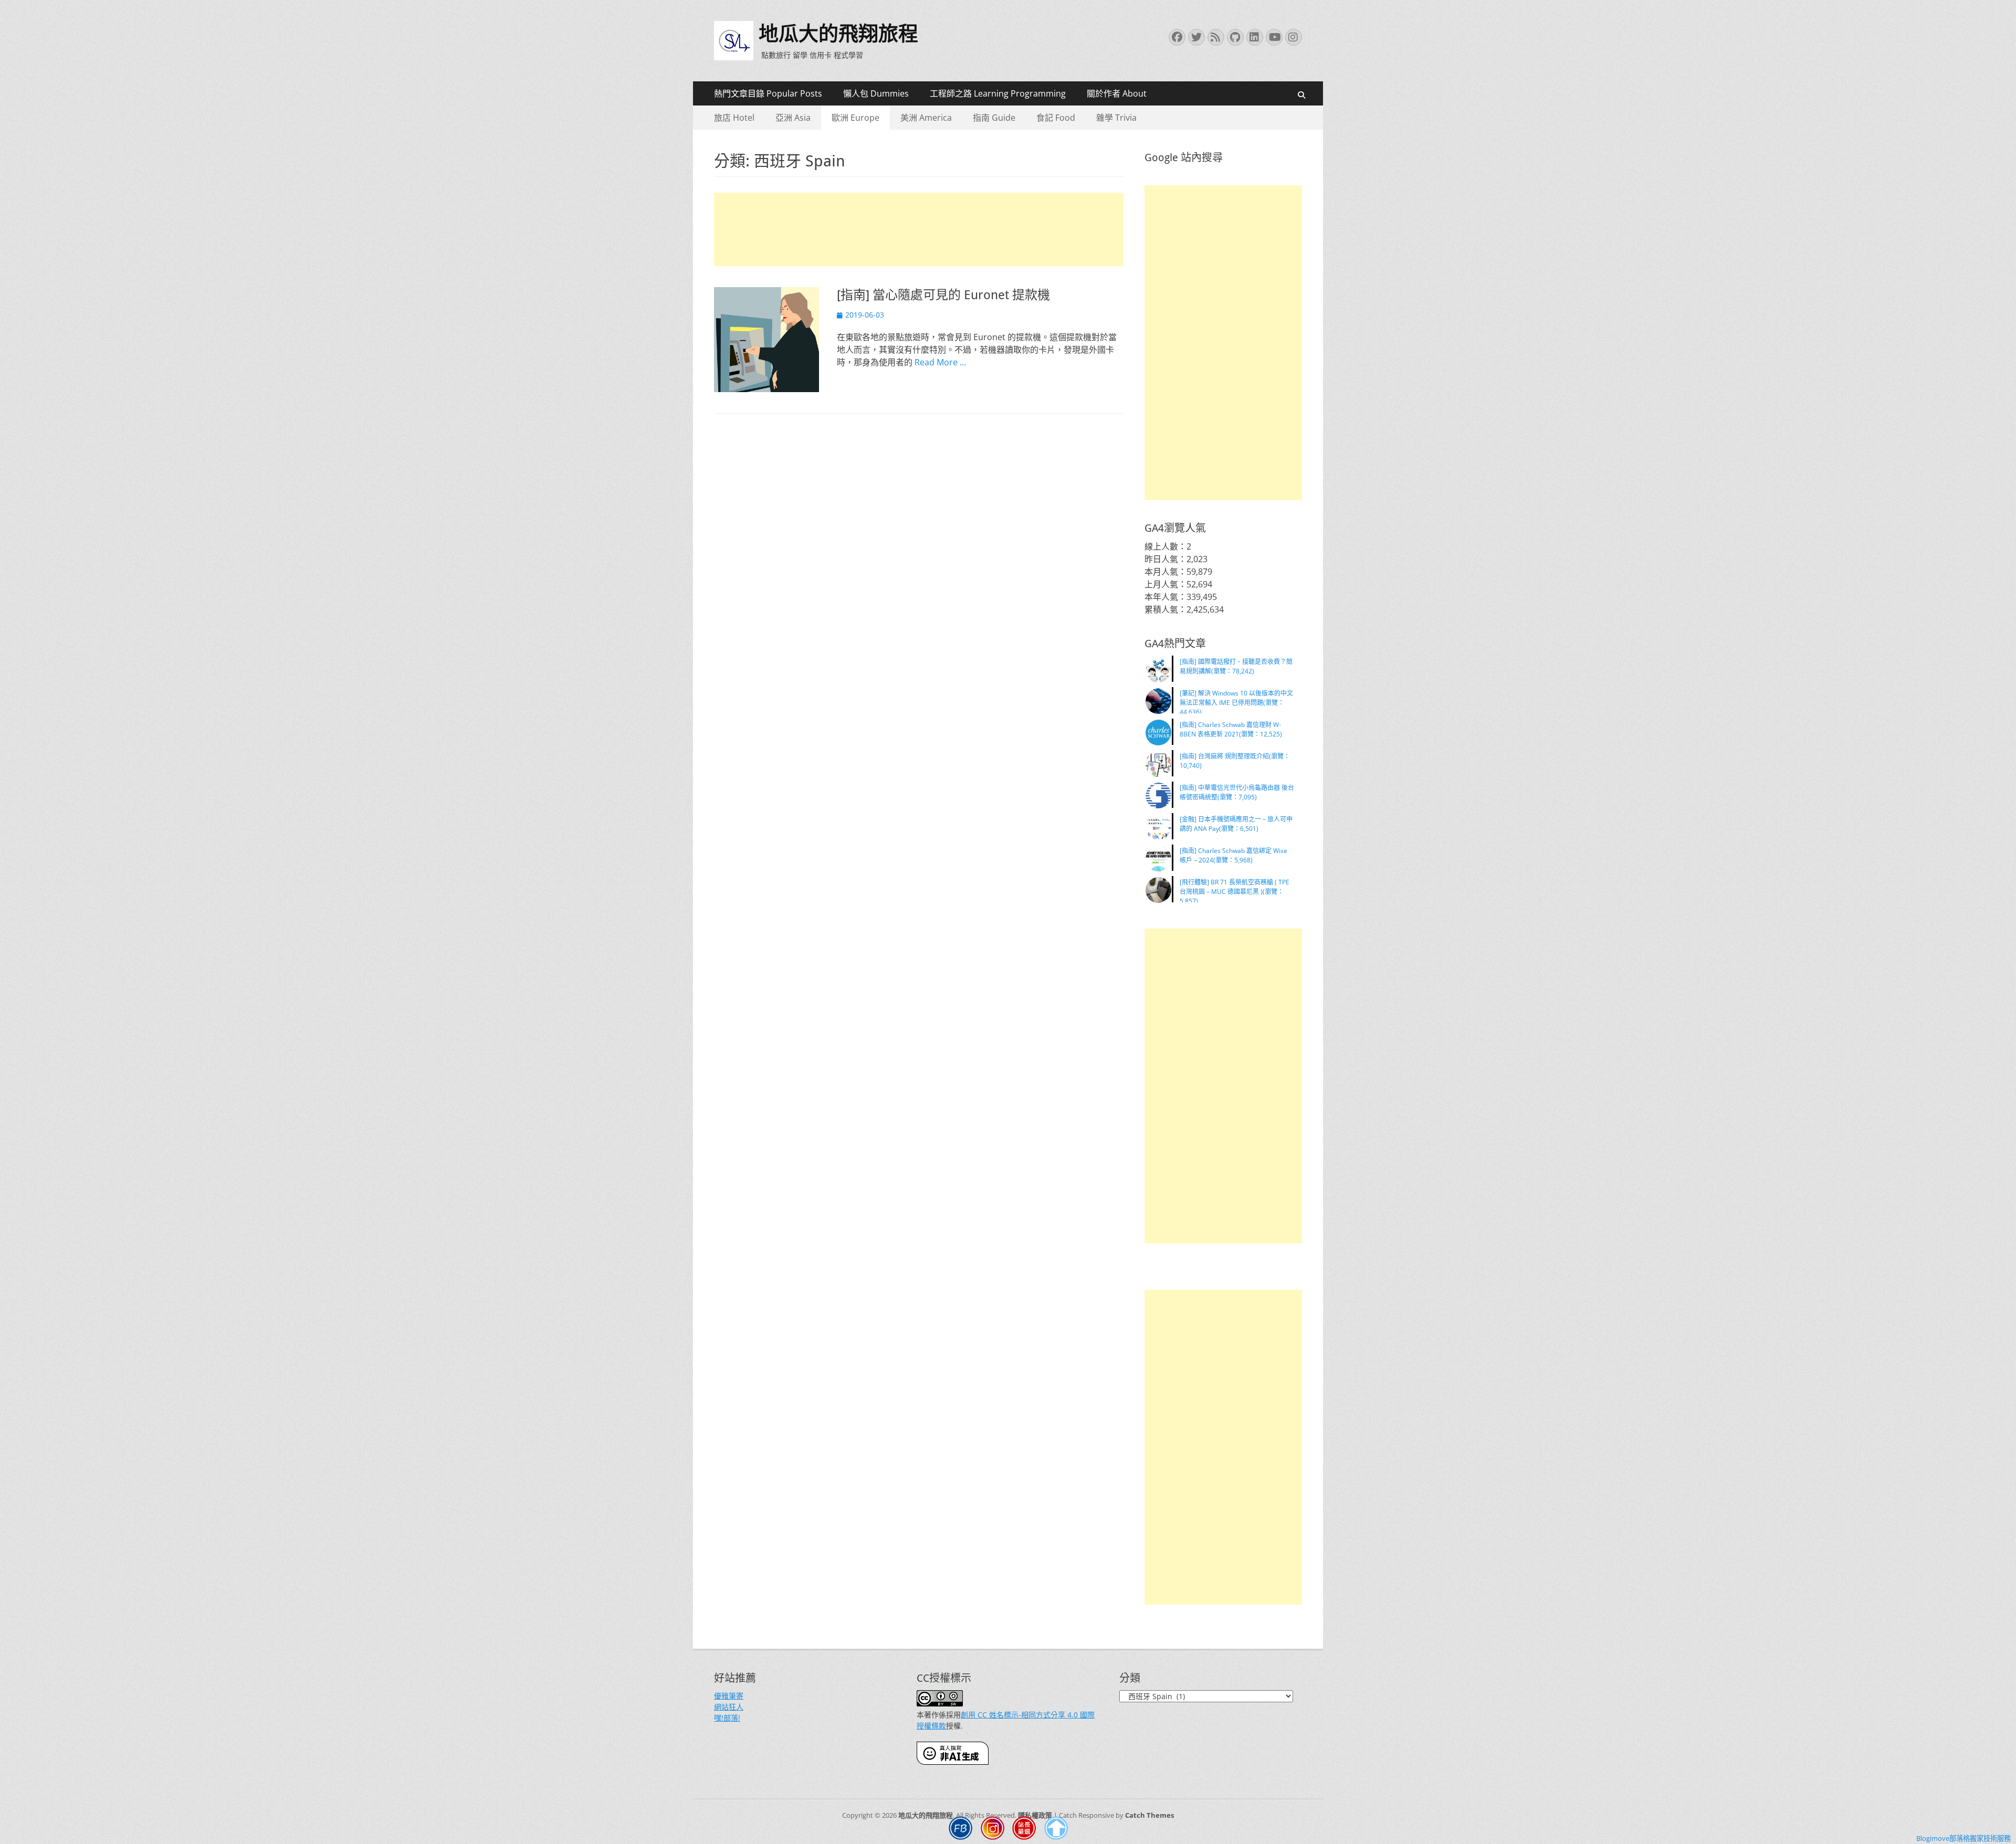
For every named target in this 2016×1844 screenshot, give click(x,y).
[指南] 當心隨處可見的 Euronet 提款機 (943, 295)
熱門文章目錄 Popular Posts (768, 93)
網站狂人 (729, 1707)
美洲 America (926, 118)
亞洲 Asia (793, 118)
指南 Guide (994, 118)
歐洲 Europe (855, 118)
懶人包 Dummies (876, 93)
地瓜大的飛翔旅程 (838, 34)
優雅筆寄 (729, 1696)
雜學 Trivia (1116, 118)
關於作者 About (1117, 93)
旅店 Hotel (734, 118)
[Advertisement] (919, 229)
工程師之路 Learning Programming (998, 93)
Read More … (940, 362)
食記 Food (1056, 118)
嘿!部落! (727, 1718)
